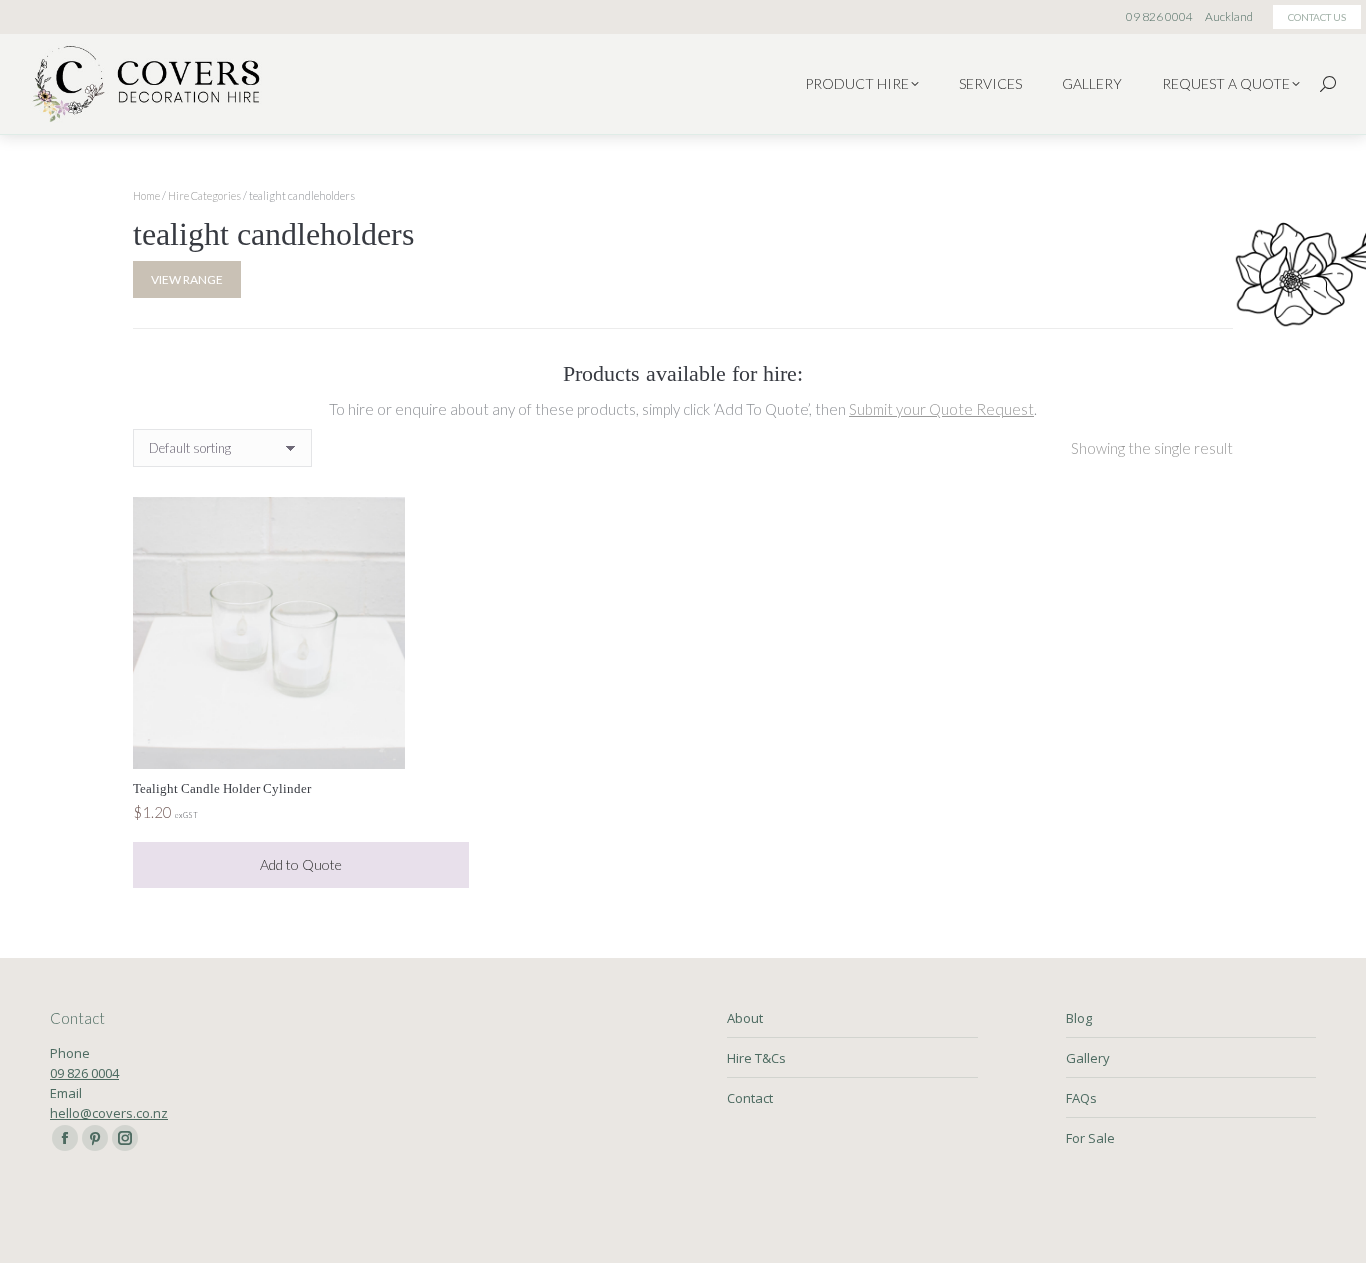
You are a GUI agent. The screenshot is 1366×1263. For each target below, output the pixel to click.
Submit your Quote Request (941, 409)
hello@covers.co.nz (109, 1113)
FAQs (1081, 1098)
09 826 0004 (84, 1073)
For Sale (1090, 1138)
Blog (1079, 1018)
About (745, 1018)
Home (146, 195)
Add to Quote (301, 864)
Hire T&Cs (756, 1058)
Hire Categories (204, 195)
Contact (750, 1098)
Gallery (1088, 1058)
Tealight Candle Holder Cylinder (222, 788)
